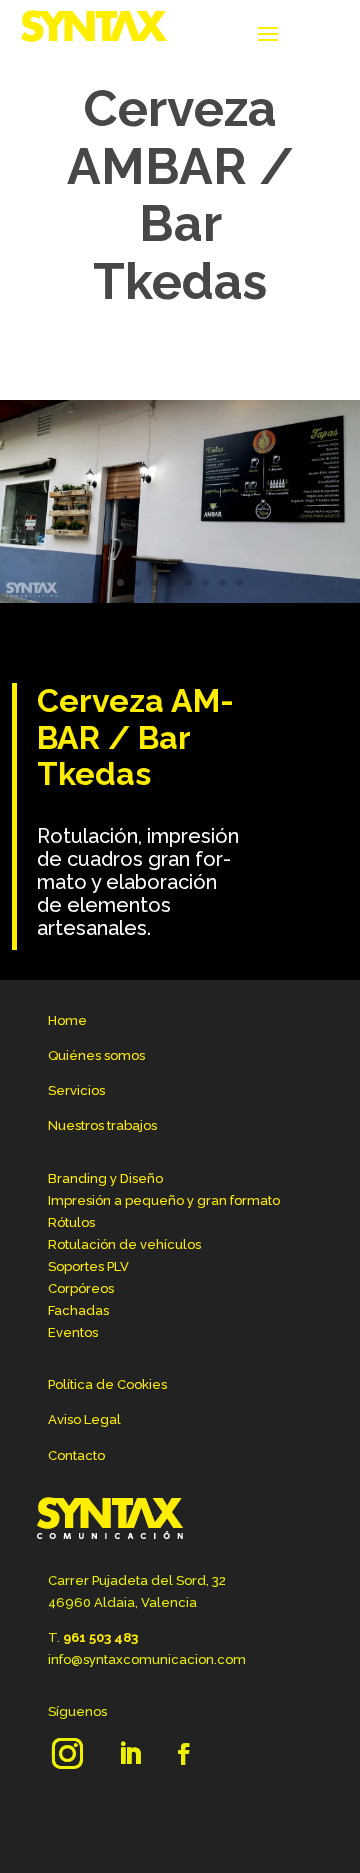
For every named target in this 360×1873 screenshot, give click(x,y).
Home (67, 1020)
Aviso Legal (84, 1419)
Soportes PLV (88, 1266)
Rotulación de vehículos (124, 1244)
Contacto (76, 1455)
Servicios (76, 1090)
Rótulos (71, 1222)
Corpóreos (81, 1288)
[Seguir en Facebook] (184, 1754)
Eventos (73, 1332)
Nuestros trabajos (102, 1125)
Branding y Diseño (105, 1178)
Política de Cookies (107, 1384)
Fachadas (78, 1310)
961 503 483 (100, 1637)
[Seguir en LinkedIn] (130, 1754)
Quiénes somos (96, 1055)
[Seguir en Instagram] (67, 1754)
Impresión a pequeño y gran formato (164, 1200)
